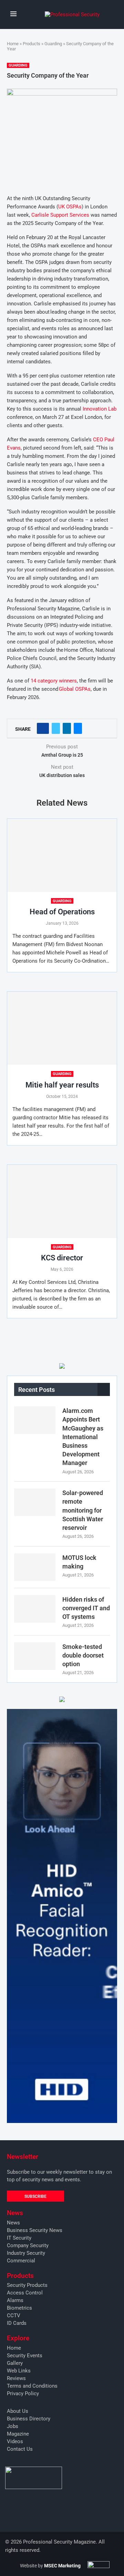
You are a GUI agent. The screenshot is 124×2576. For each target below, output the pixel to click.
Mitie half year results (62, 1085)
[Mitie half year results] (62, 1028)
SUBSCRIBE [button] (35, 2196)
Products (32, 44)
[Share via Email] (78, 728)
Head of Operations (62, 912)
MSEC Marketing (62, 2566)
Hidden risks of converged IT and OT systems (86, 1608)
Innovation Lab (100, 409)
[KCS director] (62, 1201)
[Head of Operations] (62, 855)
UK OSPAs (70, 207)
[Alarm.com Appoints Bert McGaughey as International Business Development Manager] (35, 1420)
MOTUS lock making (79, 1562)
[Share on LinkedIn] (67, 728)
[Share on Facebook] (43, 728)
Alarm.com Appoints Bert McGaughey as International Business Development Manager (83, 1437)
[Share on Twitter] (56, 728)
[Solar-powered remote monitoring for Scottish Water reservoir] (35, 1502)
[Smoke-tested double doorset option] (35, 1656)
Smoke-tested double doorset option (83, 1655)
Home (13, 44)
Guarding (53, 44)
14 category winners (54, 681)
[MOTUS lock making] (35, 1567)
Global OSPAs (75, 689)
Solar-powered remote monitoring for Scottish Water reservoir (83, 1510)
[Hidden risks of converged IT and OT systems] (35, 1609)
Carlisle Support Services (60, 215)
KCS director (62, 1258)
